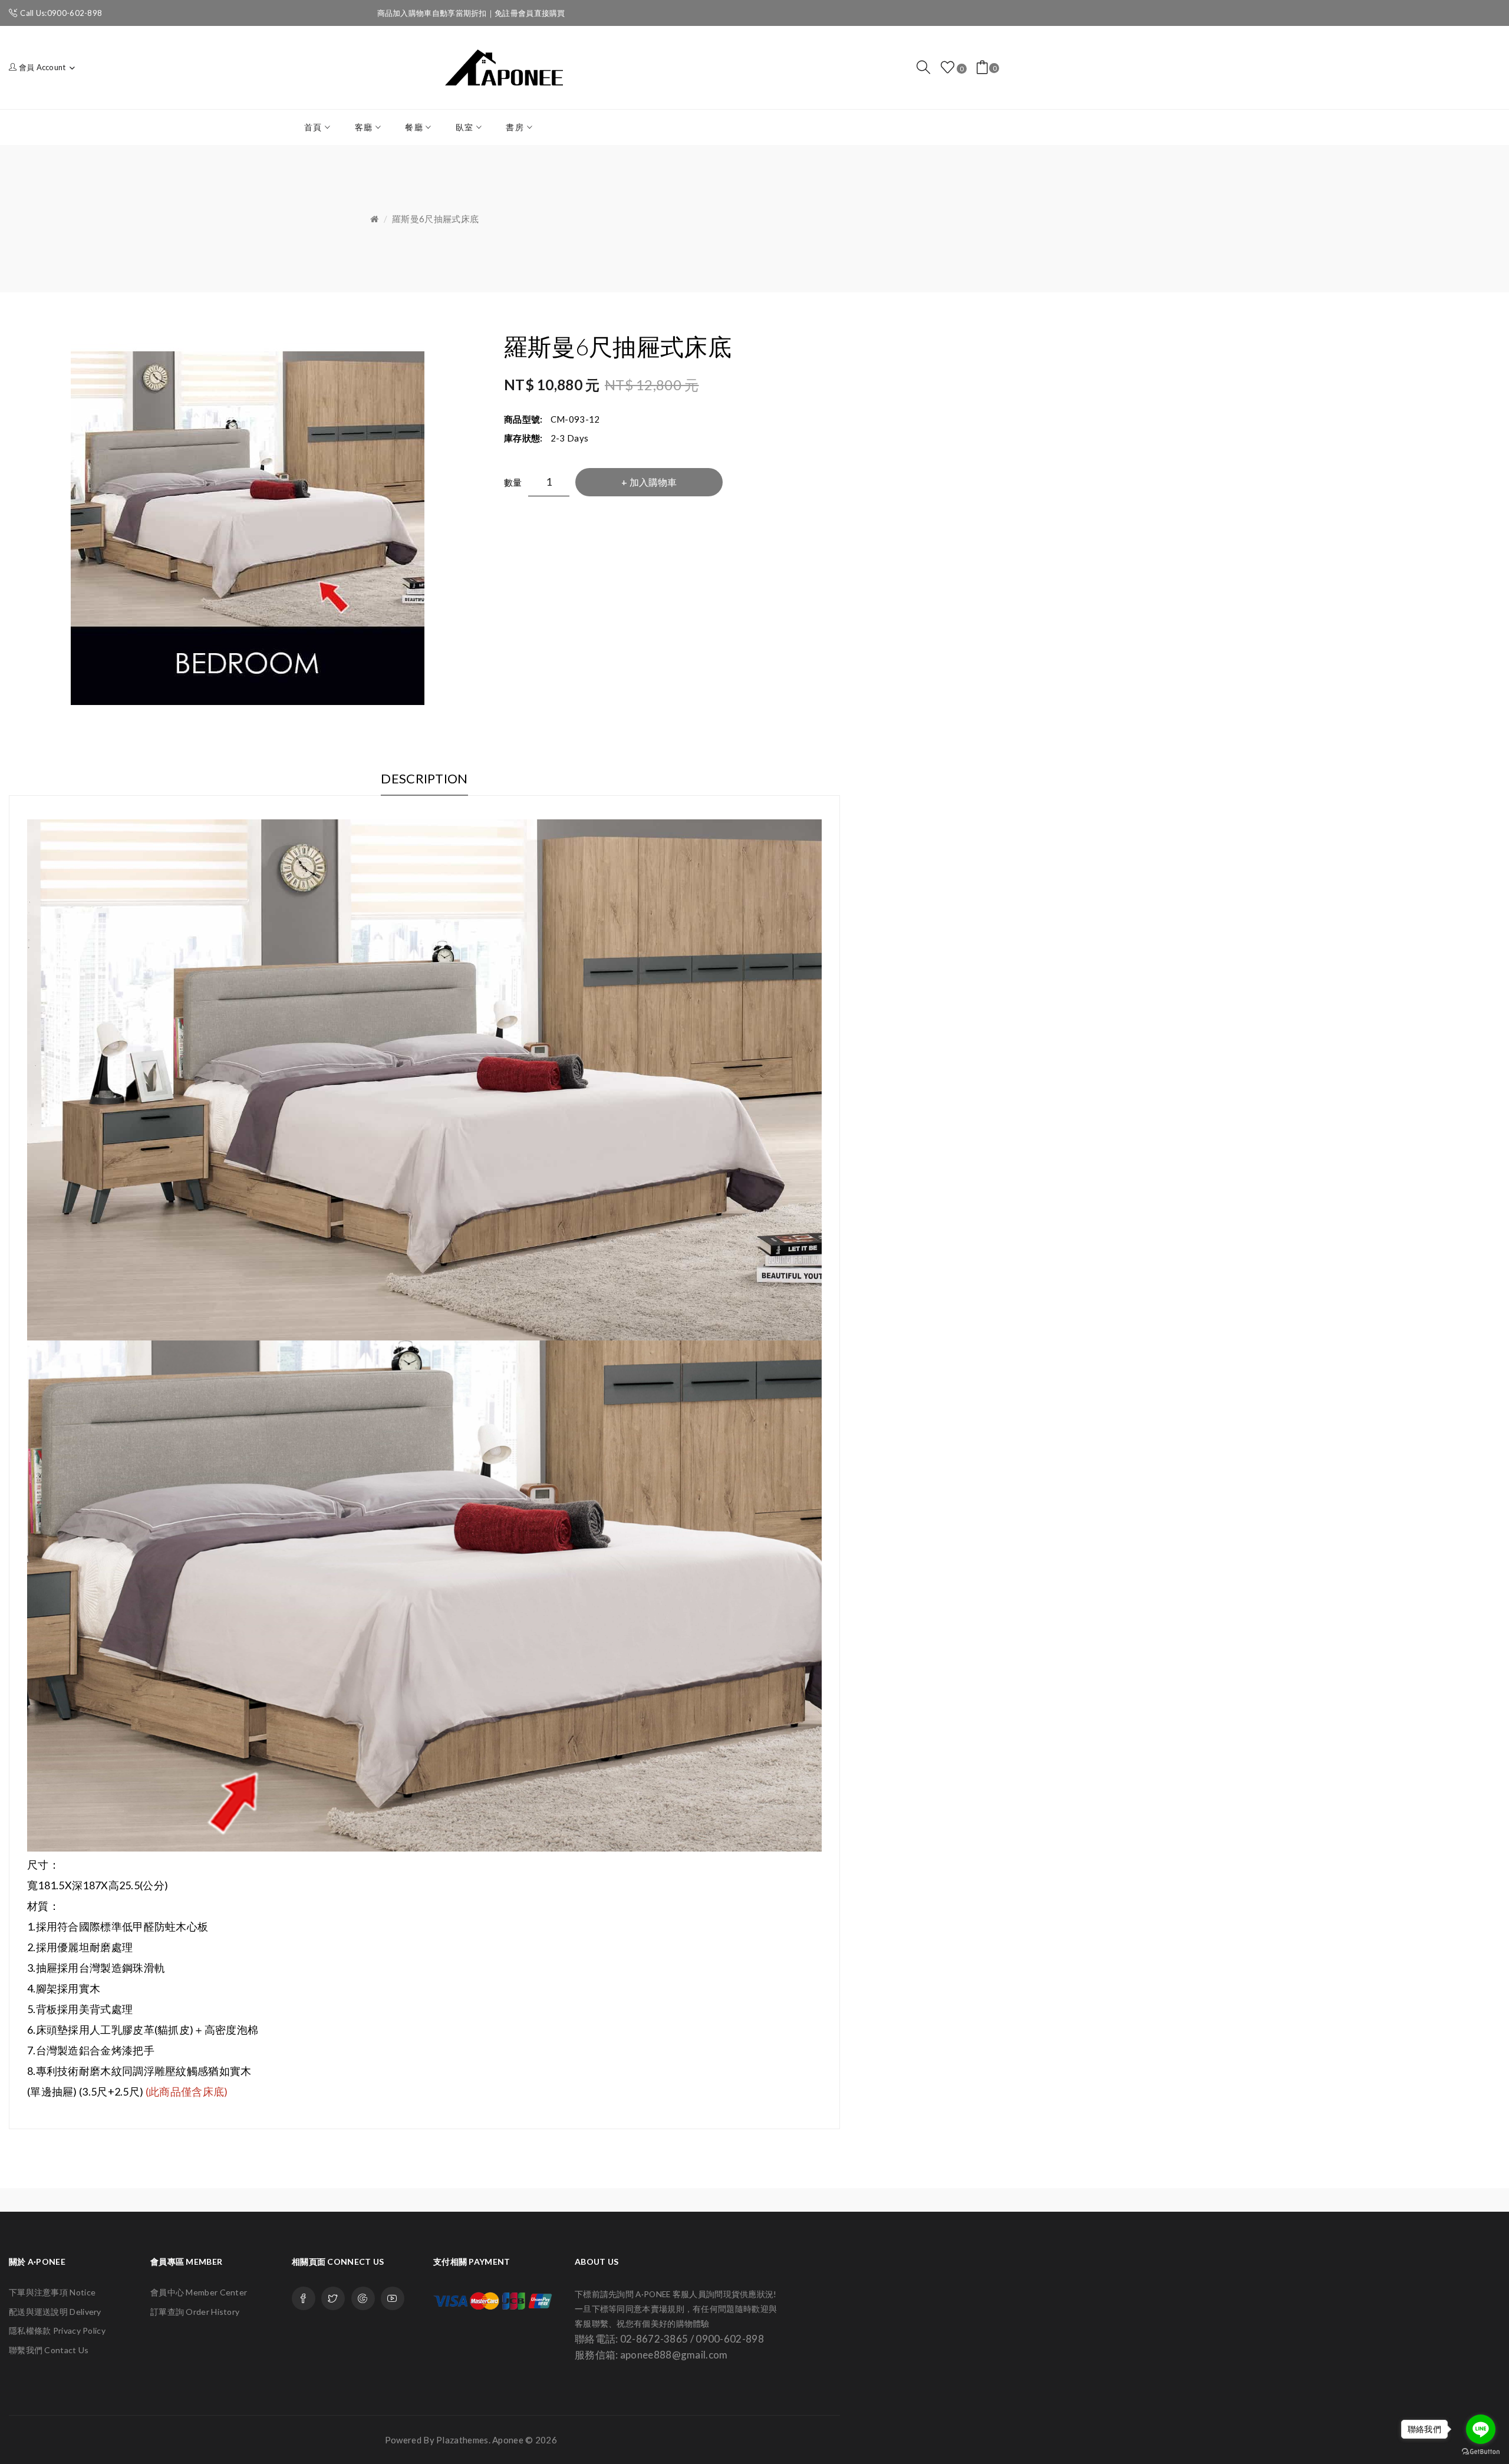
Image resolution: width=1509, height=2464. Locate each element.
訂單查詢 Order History (195, 2312)
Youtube (393, 2298)
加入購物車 (653, 482)
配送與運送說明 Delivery (55, 2312)
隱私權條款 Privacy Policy (57, 2330)
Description (424, 778)
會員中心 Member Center (199, 2292)
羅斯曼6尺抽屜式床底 (435, 219)
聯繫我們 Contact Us (49, 2350)
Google (363, 2298)
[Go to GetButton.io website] (1481, 2452)
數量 (513, 482)
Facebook (304, 2298)
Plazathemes (462, 2440)
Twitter (333, 2298)
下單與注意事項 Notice (52, 2292)
